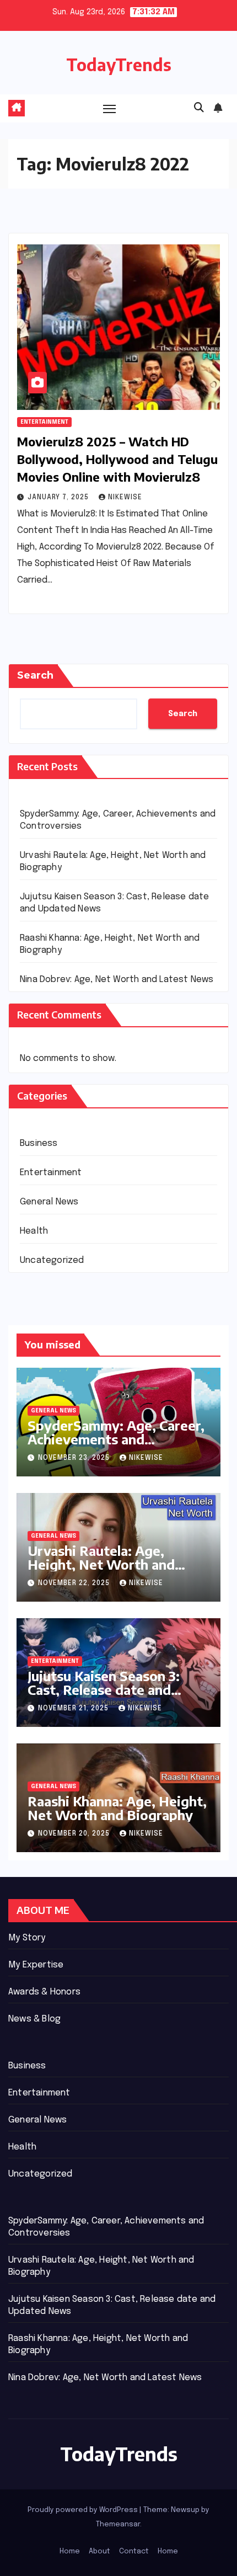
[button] (199, 108)
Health (34, 1231)
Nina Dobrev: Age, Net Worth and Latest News (117, 980)
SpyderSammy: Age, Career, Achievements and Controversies (116, 1439)
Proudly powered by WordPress (84, 2510)
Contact (134, 2551)
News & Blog (34, 2019)
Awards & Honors (44, 1992)
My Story (27, 1938)
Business (39, 1143)
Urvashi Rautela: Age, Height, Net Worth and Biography (101, 1564)
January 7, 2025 (59, 498)
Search (35, 675)
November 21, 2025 (74, 1709)
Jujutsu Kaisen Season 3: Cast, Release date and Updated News (104, 1689)
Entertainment (44, 422)
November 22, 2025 (75, 1583)
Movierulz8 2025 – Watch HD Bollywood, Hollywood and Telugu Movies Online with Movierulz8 (117, 459)
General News (49, 1202)
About (99, 2551)
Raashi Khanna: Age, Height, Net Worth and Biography (117, 1808)
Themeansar (118, 2524)
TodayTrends (119, 65)
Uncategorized (52, 1260)
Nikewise (125, 498)
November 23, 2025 (75, 1458)
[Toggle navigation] (110, 109)
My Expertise (36, 1965)
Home (70, 2551)
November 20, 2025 (75, 1834)
